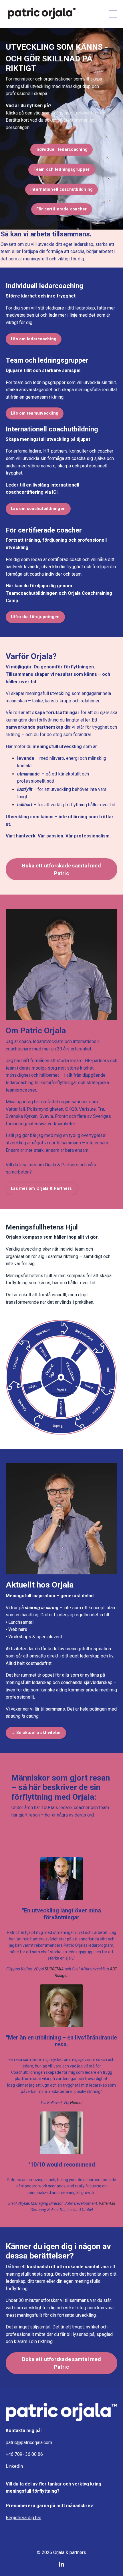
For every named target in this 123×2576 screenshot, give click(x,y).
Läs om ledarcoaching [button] (34, 339)
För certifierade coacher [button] (62, 209)
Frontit (62, 1116)
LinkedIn (14, 2466)
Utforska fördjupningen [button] (35, 617)
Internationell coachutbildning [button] (62, 189)
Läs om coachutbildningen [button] (38, 509)
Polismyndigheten (45, 1109)
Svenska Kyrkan (22, 1116)
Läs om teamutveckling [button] (35, 413)
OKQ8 (71, 1109)
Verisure (87, 1109)
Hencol (76, 2103)
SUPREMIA (55, 1969)
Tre (101, 1109)
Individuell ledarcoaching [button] (61, 149)
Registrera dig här (23, 2518)
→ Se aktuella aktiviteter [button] (36, 1733)
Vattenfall (15, 1109)
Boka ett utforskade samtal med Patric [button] (61, 869)
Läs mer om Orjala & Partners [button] (41, 1188)
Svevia (46, 1116)
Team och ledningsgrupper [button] (62, 169)
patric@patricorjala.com (29, 2443)
